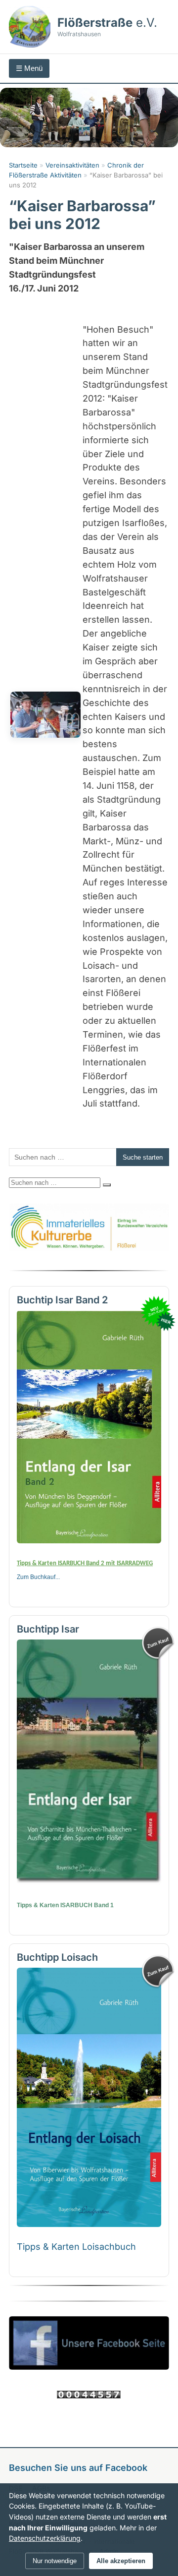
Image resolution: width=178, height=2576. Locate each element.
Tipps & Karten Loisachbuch (76, 2247)
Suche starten (143, 1157)
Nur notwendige (55, 2561)
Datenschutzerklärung (45, 2538)
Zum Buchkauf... (38, 1577)
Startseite (23, 165)
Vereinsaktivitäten (72, 165)
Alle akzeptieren (121, 2561)
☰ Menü (29, 68)
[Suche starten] (107, 1185)
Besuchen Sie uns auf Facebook (78, 2468)
